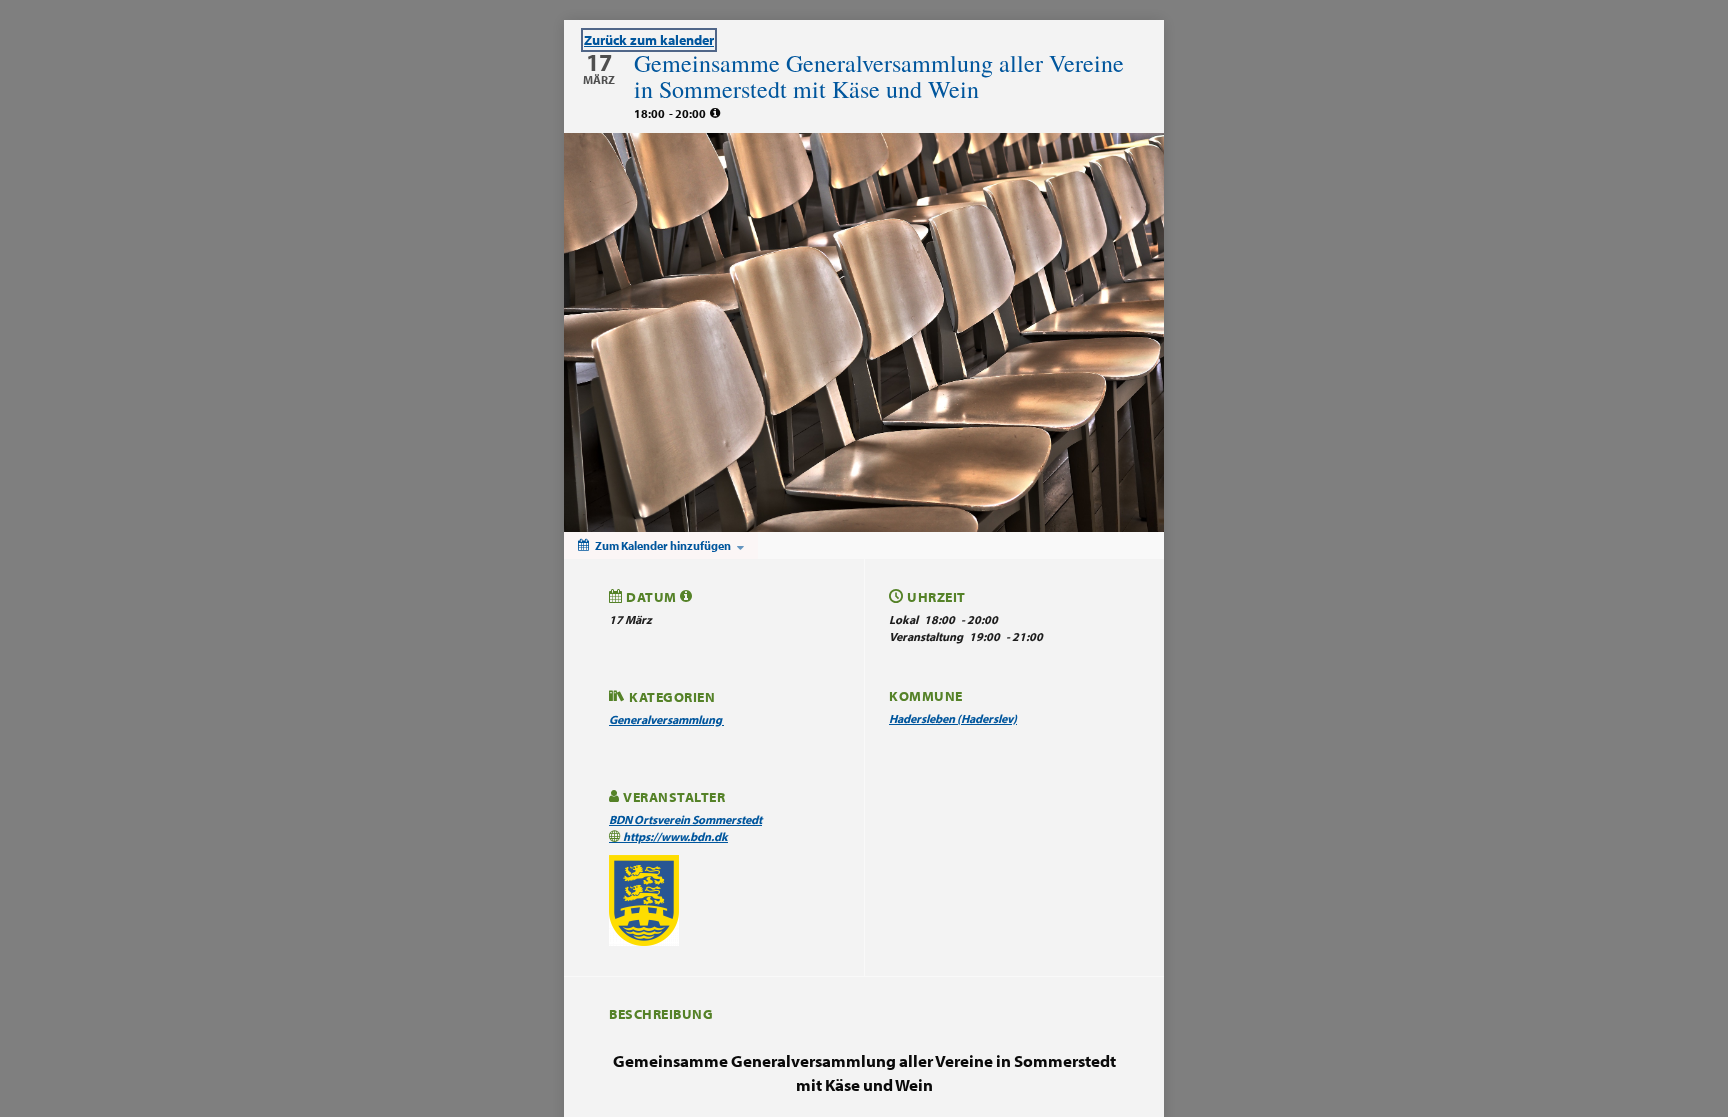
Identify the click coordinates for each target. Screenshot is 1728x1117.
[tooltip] (715, 113)
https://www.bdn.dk (674, 836)
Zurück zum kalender (649, 40)
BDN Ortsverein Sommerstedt (685, 819)
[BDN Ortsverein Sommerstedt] (644, 899)
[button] (686, 596)
